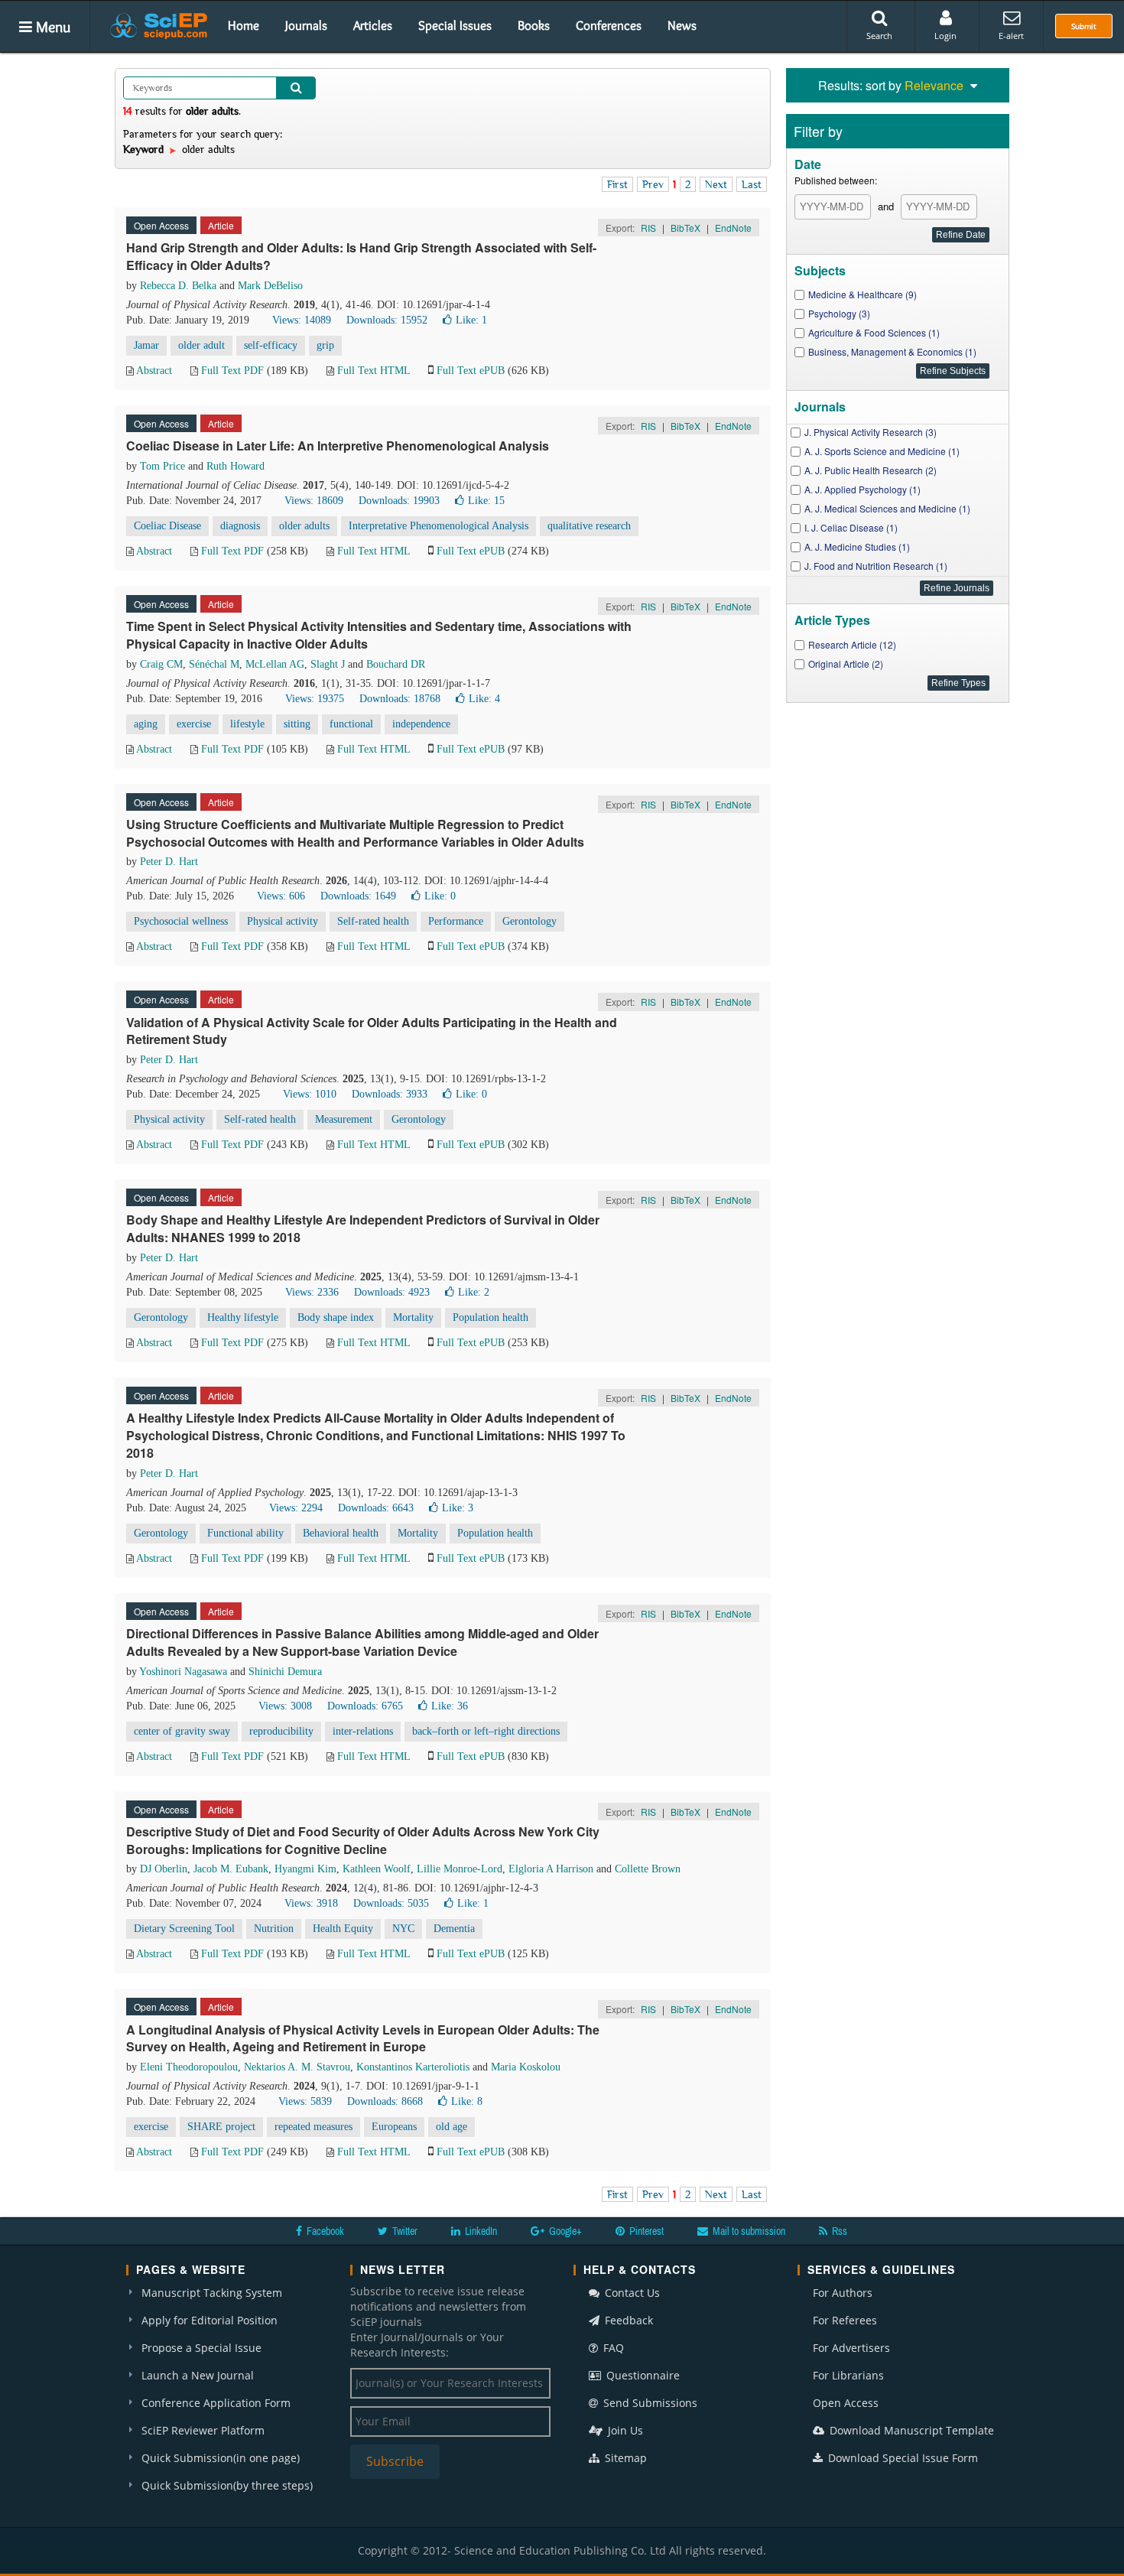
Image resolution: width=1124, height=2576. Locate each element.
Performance (456, 921)
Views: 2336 (312, 1292)
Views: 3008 (285, 1706)
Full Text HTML (374, 371)
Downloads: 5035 (391, 1903)
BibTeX (685, 228)
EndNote (733, 228)
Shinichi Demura (285, 1672)
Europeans (394, 2127)
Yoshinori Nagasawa (183, 1672)
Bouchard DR (396, 664)
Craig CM (161, 664)
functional (351, 724)
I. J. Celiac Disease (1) (851, 527)
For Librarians (848, 2375)
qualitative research (589, 526)
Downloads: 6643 (376, 1508)
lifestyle (247, 724)
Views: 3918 (311, 1903)
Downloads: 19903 (399, 501)
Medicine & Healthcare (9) (862, 294)
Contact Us (631, 2293)
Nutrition (274, 1929)
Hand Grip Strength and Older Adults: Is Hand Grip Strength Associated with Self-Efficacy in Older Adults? (361, 256)
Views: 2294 (296, 1508)
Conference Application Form (216, 2403)
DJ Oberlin (164, 1869)
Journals (306, 25)
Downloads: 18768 (400, 699)
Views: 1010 (310, 1094)
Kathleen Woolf (377, 1869)
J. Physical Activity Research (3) (871, 432)
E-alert (1011, 36)
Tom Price (162, 466)
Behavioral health (341, 1533)
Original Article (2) (846, 664)
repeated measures (313, 2127)
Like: (471, 320)
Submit (1084, 26)
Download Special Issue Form (901, 2458)
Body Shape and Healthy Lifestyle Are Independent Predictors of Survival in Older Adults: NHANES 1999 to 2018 (363, 1228)
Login (945, 36)
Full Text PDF (232, 371)
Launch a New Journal (198, 2375)
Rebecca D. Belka (178, 286)
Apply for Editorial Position (210, 2320)
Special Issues (455, 25)
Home (244, 25)
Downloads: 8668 (385, 2101)
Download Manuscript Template (910, 2430)
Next (716, 184)
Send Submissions (649, 2403)
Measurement (344, 1119)
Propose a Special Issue (201, 2348)
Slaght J (328, 664)
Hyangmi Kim (305, 1869)
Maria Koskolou (526, 2067)
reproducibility (281, 1731)
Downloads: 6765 (365, 1706)
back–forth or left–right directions (486, 1731)
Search (879, 36)
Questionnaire (642, 2375)
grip (325, 345)
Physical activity (283, 921)
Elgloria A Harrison (551, 1869)
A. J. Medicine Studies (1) (857, 546)
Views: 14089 (302, 320)
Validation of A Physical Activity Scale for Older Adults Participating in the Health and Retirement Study (372, 1031)
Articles (373, 25)
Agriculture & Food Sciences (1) (874, 332)
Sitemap (624, 2458)
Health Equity (343, 1929)
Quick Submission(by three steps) (227, 2485)
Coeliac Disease (167, 526)
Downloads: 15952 (387, 320)
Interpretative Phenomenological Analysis (439, 526)
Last (752, 184)
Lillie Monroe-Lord (460, 1869)
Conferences (609, 25)
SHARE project (221, 2127)
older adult (201, 345)
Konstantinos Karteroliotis (413, 2067)
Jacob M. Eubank (231, 1869)
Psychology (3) (839, 313)
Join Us (624, 2430)
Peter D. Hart (169, 862)
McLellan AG (275, 664)
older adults (304, 526)
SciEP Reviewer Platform (203, 2430)
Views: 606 (281, 896)
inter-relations (363, 1731)
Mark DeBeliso (270, 286)
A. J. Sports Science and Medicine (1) (882, 451)
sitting (297, 724)
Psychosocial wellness (181, 921)
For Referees (845, 2320)
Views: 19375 (315, 699)
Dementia (454, 1929)
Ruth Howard (236, 466)
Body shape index (336, 1317)
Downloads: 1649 (358, 896)
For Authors (843, 2293)
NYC (403, 1929)
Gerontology (530, 921)
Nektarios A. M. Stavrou (297, 2067)
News (682, 25)
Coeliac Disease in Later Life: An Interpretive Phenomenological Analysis (338, 446)
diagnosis (240, 526)
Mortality (413, 1317)
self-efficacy (271, 345)
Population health (491, 1317)
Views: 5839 (305, 2101)
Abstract (154, 371)
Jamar (146, 345)
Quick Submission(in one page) (221, 2458)
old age (452, 2127)
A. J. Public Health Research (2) (871, 470)
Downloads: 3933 (390, 1094)
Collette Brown (648, 1869)
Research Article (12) (852, 644)
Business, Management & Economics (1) (892, 351)
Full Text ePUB (471, 371)
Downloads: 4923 (392, 1292)
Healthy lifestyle (243, 1317)
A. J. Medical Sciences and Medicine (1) (887, 508)
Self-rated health (373, 921)
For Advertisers (851, 2348)
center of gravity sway (182, 1731)
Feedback (627, 2320)
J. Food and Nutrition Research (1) (876, 566)
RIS (648, 228)
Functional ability (245, 1533)
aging (146, 724)
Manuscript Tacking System (212, 2293)
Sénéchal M (214, 664)
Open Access (846, 2403)
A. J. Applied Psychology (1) (862, 489)
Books (534, 25)
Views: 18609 (314, 501)
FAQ (612, 2348)
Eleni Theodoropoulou (189, 2067)
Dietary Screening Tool (184, 1929)
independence (421, 724)
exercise (194, 724)
